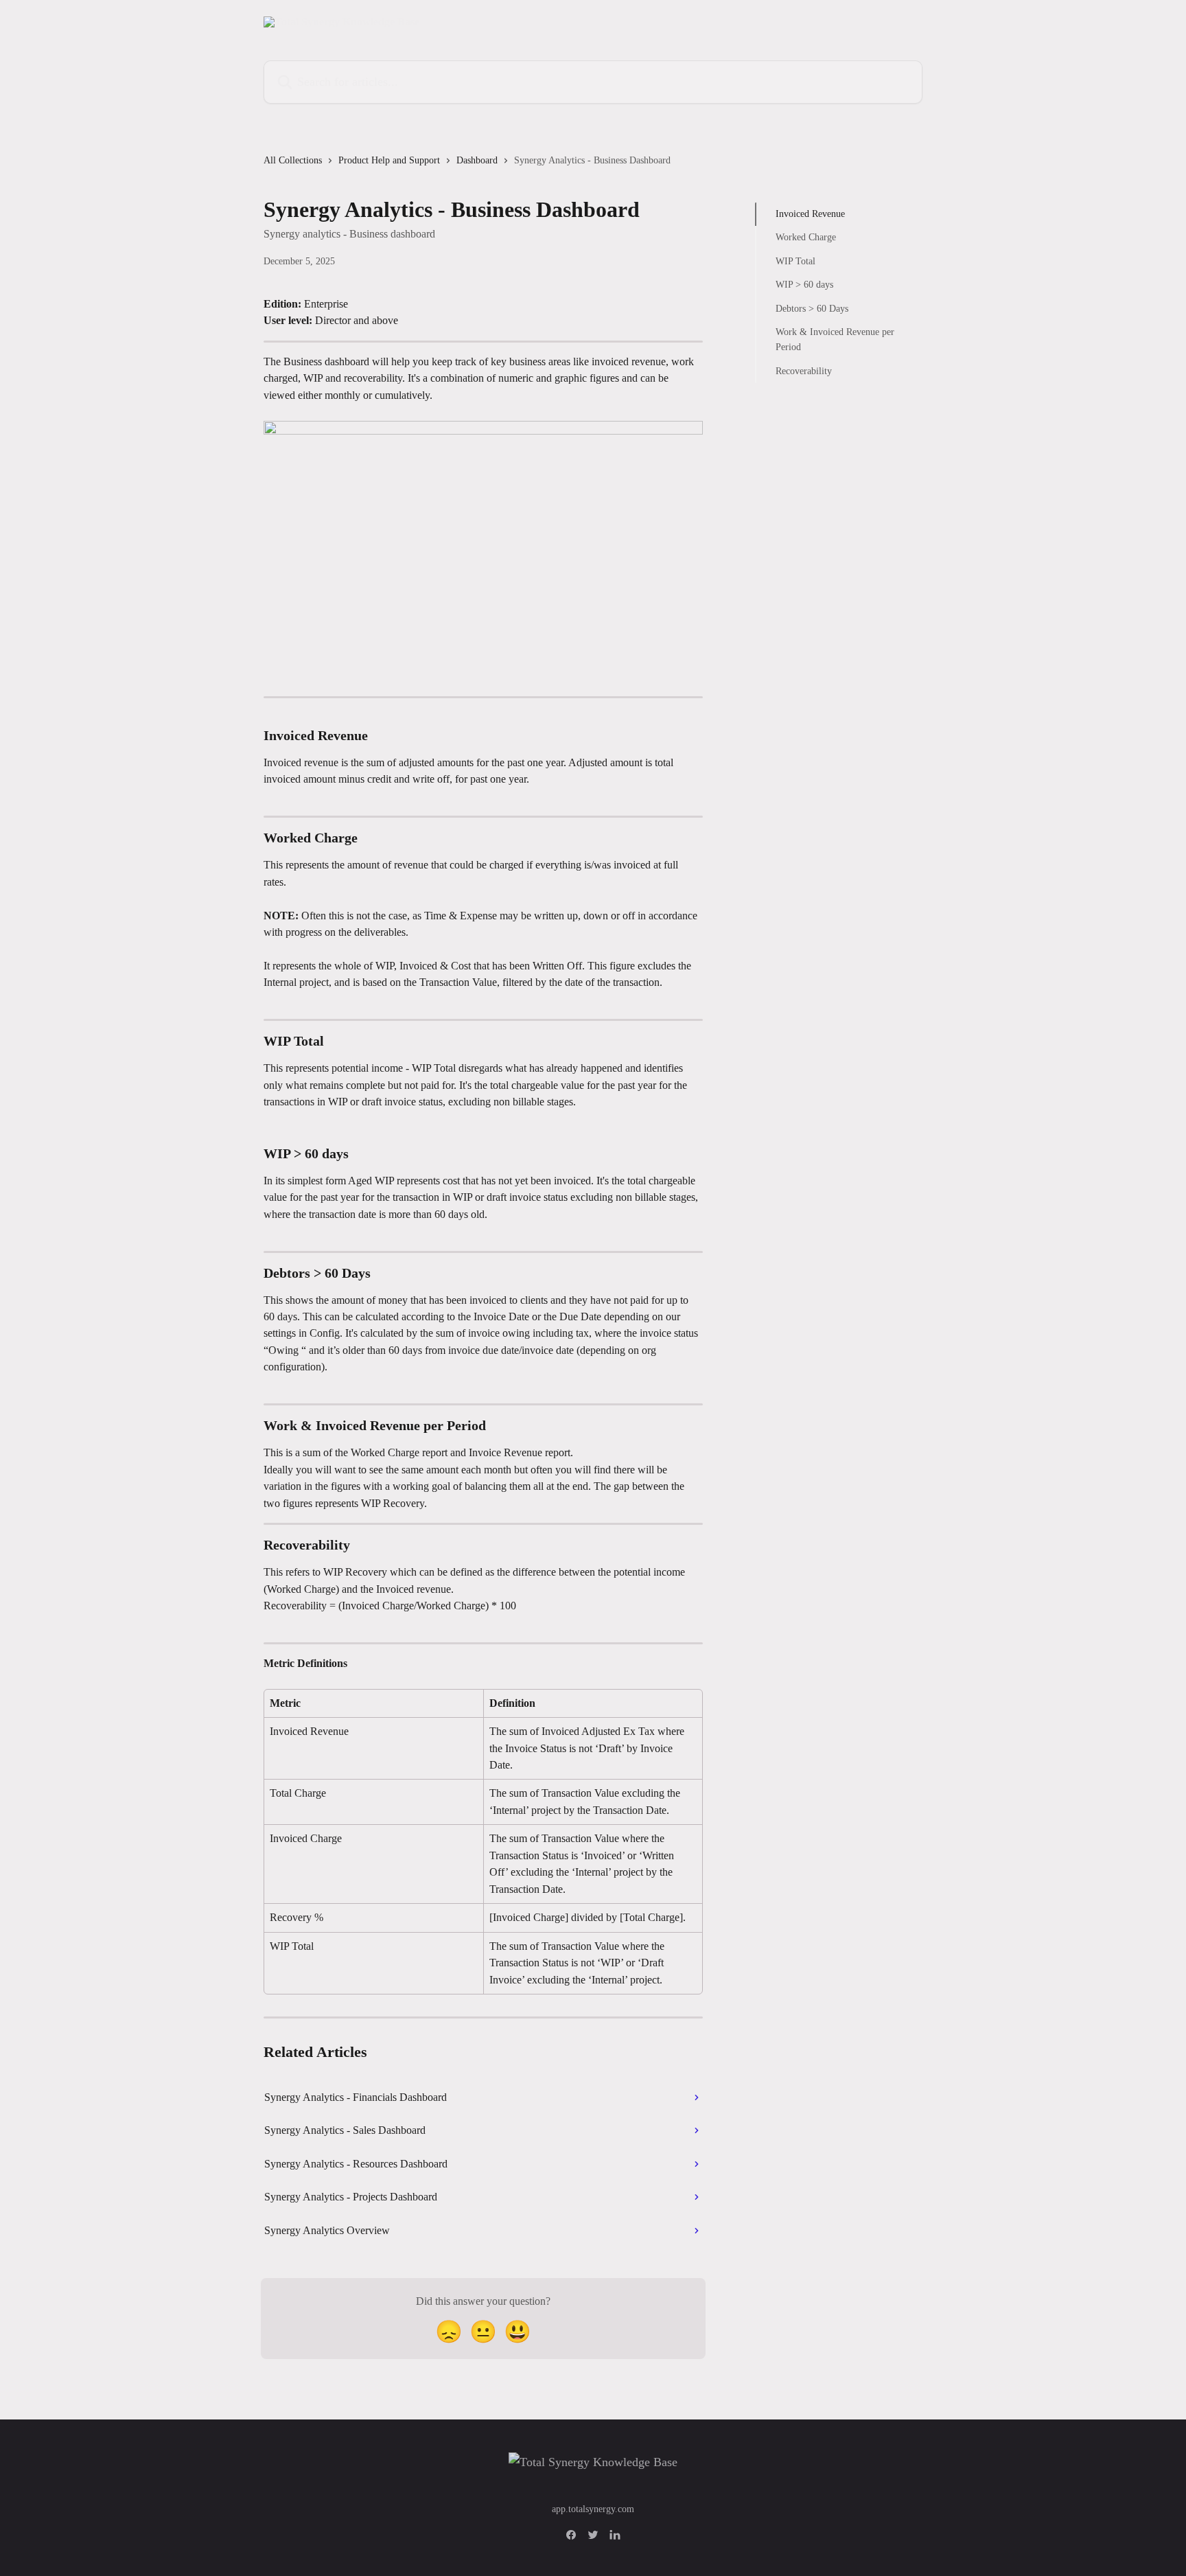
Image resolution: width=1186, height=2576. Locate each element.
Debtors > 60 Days (812, 308)
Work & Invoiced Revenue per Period (835, 340)
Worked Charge (806, 237)
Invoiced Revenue (810, 214)
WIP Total (795, 261)
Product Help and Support (389, 160)
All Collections (293, 160)
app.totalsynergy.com (593, 2509)
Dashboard (477, 160)
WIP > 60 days (804, 285)
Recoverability (804, 371)
